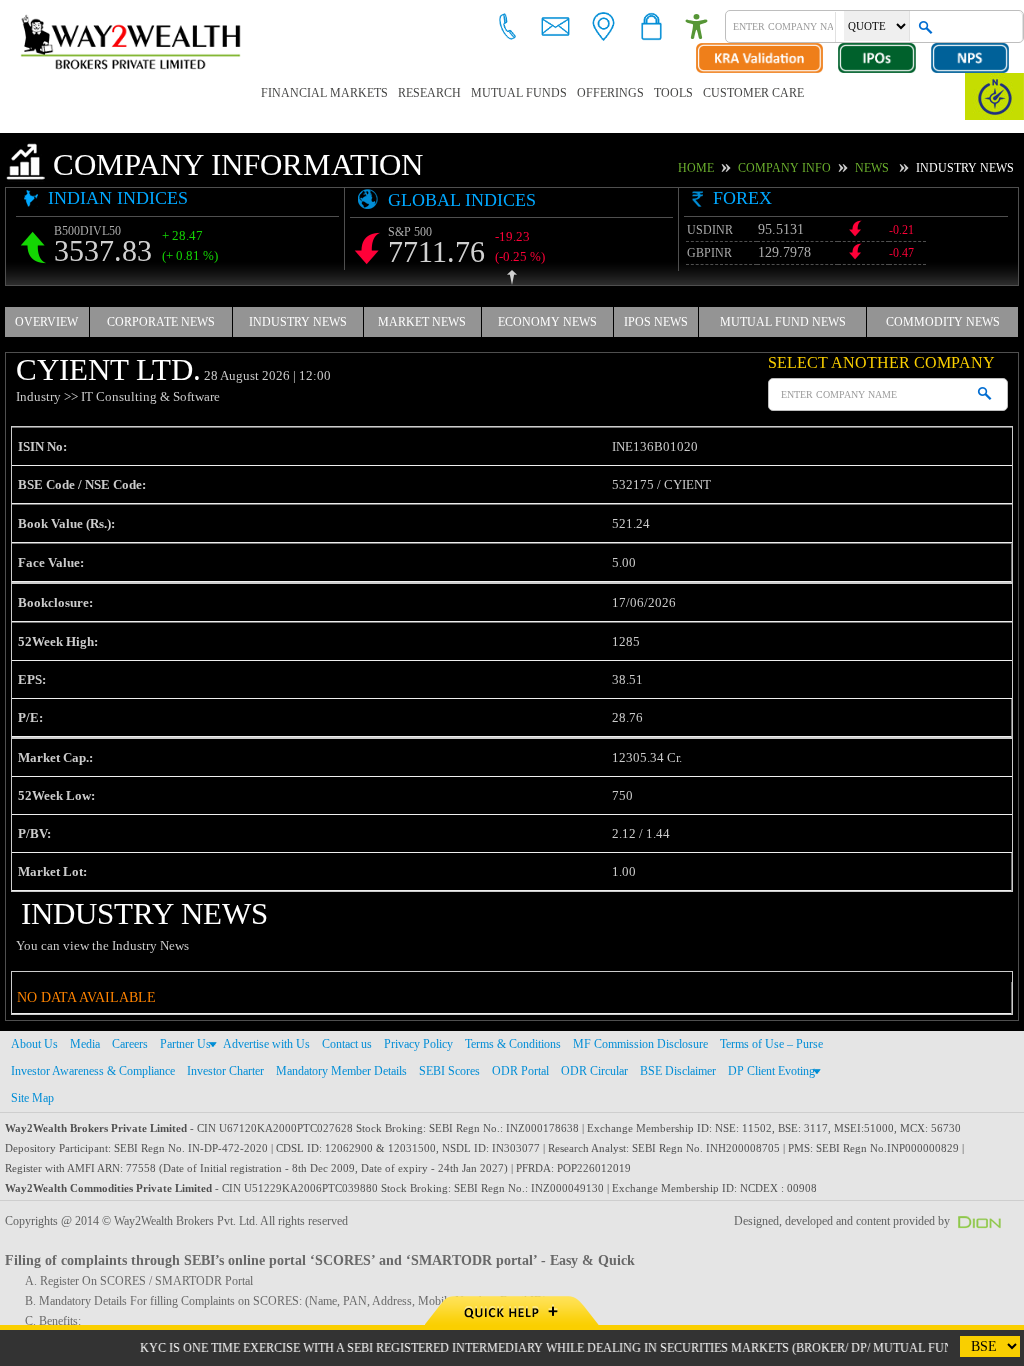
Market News (421, 321)
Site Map (33, 1097)
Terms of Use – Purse (766, 1043)
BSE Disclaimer (673, 1070)
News (885, 168)
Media (83, 1043)
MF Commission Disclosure (636, 1043)
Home (728, 168)
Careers (129, 1043)
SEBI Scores (455, 1070)
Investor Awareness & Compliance (94, 1070)
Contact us (348, 1043)
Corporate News (160, 321)
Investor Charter (229, 1070)
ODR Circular (593, 1070)
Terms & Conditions (510, 1043)
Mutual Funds (480, 93)
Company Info (807, 168)
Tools (616, 93)
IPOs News (655, 321)
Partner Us (186, 1043)
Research (402, 93)
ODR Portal (523, 1070)
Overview (46, 321)
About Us (33, 1043)
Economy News (546, 321)
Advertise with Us (267, 1043)
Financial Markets (313, 93)
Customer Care (686, 93)
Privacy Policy (418, 1043)
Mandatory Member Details (347, 1070)
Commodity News (943, 321)
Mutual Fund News (783, 321)
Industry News (298, 321)
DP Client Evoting (763, 1070)
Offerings (561, 93)
